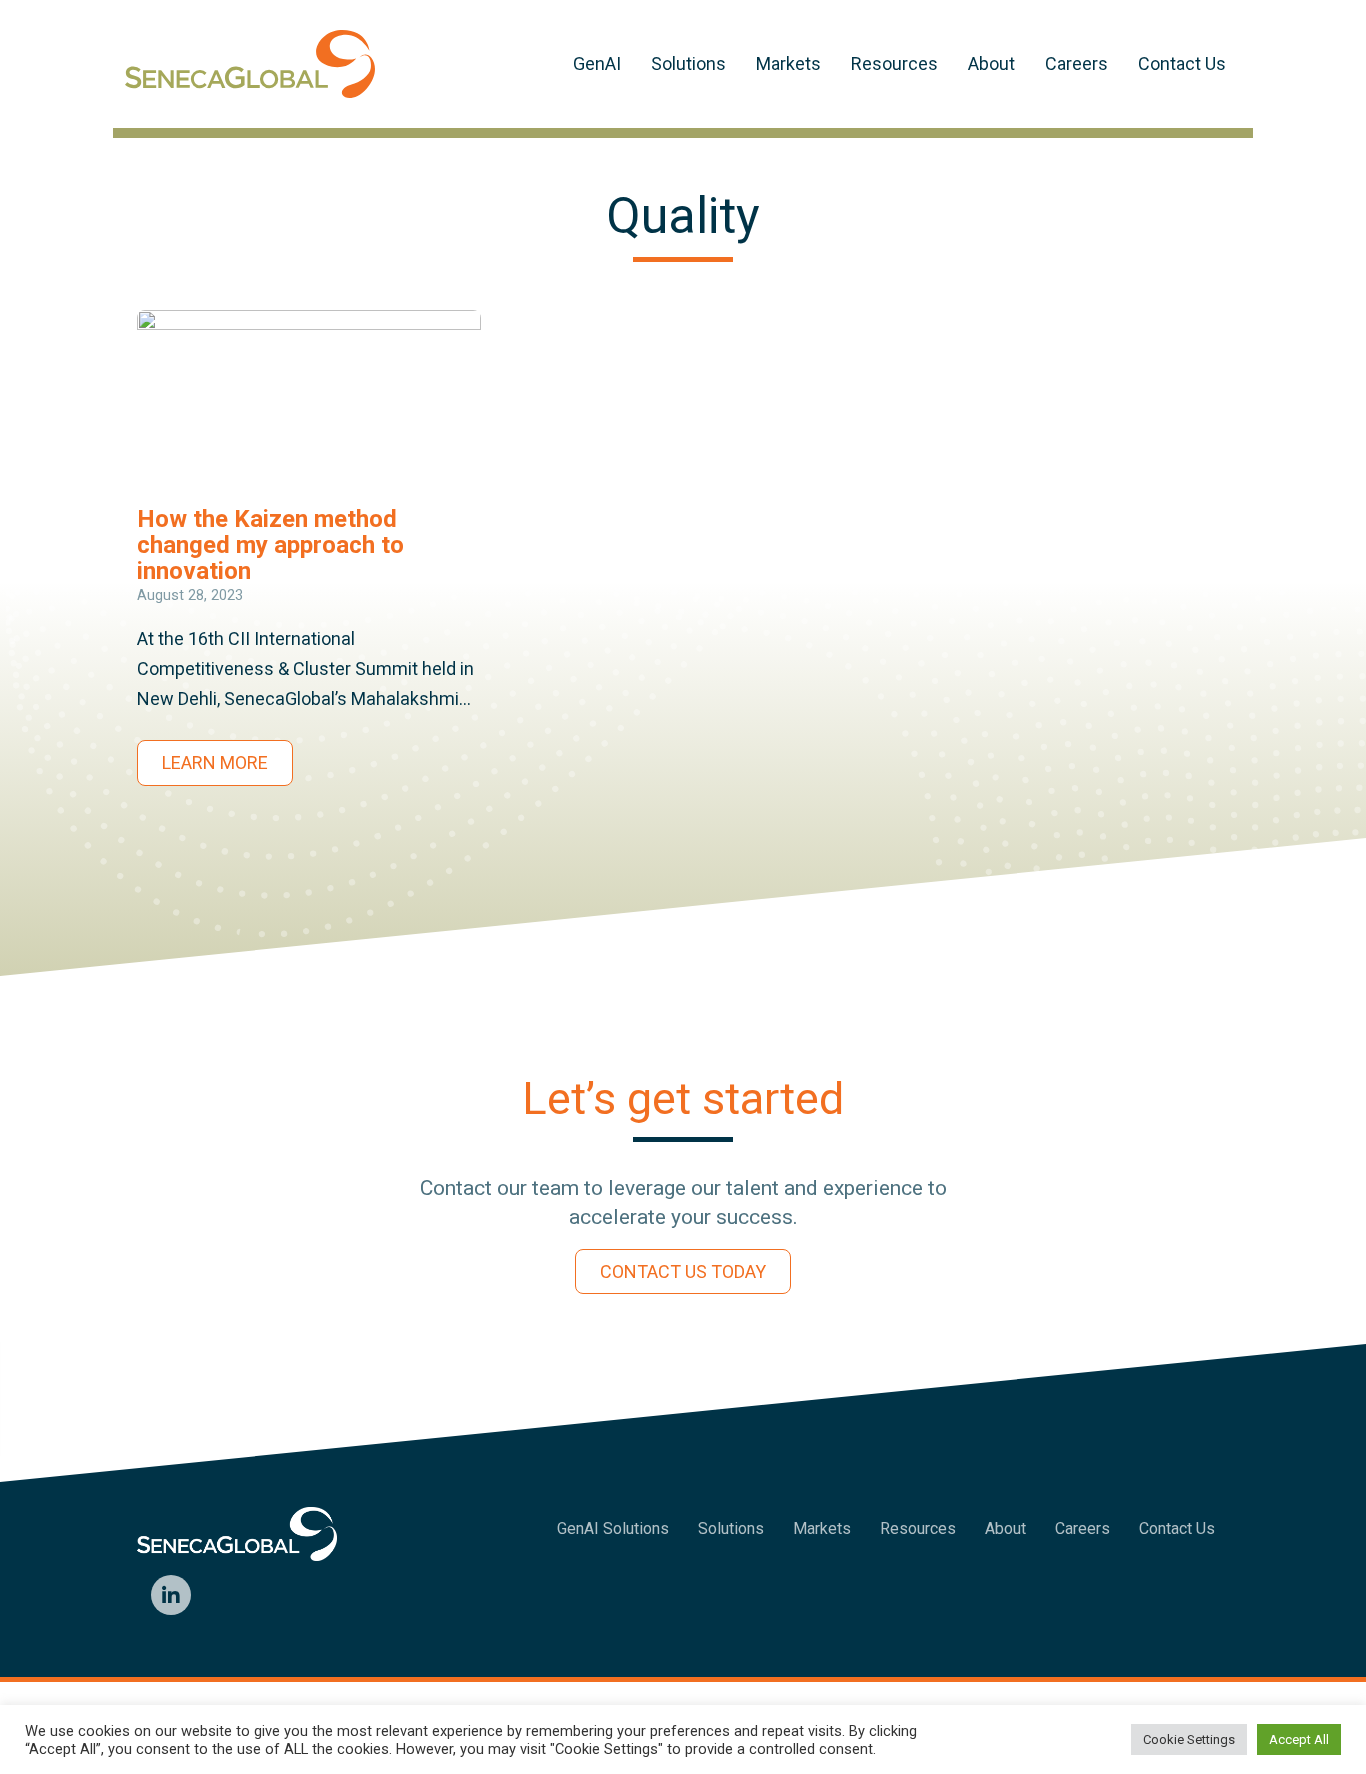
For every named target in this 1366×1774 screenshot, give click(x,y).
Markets (788, 63)
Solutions (688, 63)
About (991, 63)
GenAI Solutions (613, 1528)
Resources (894, 63)
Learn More (215, 762)
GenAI (597, 63)
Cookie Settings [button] (1189, 1739)
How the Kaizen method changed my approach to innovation (270, 545)
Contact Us (1182, 63)
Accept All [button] (1299, 1739)
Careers (1076, 63)
